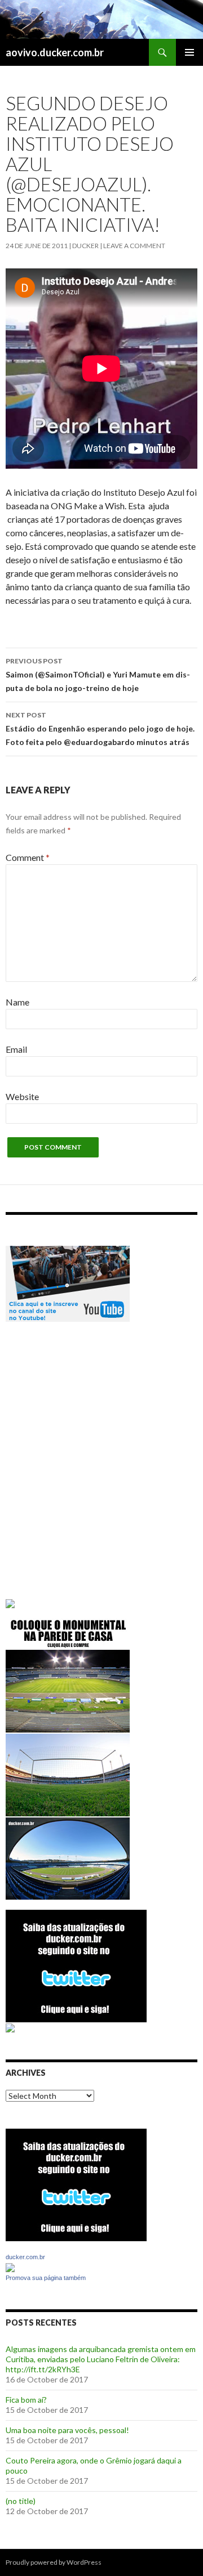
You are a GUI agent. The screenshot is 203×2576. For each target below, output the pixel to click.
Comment (28, 857)
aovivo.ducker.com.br (55, 52)
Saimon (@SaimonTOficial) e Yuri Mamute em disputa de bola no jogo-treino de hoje (98, 675)
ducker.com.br (25, 2257)
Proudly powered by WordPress (54, 2562)
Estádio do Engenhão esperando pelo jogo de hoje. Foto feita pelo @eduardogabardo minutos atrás (100, 729)
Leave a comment (134, 246)
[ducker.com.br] (10, 2266)
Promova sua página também (46, 2278)
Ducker (85, 246)
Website (22, 1096)
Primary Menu (189, 52)
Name (17, 1002)
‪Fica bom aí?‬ (26, 2400)
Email (16, 1049)
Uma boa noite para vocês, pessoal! (67, 2430)
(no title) (21, 2501)
